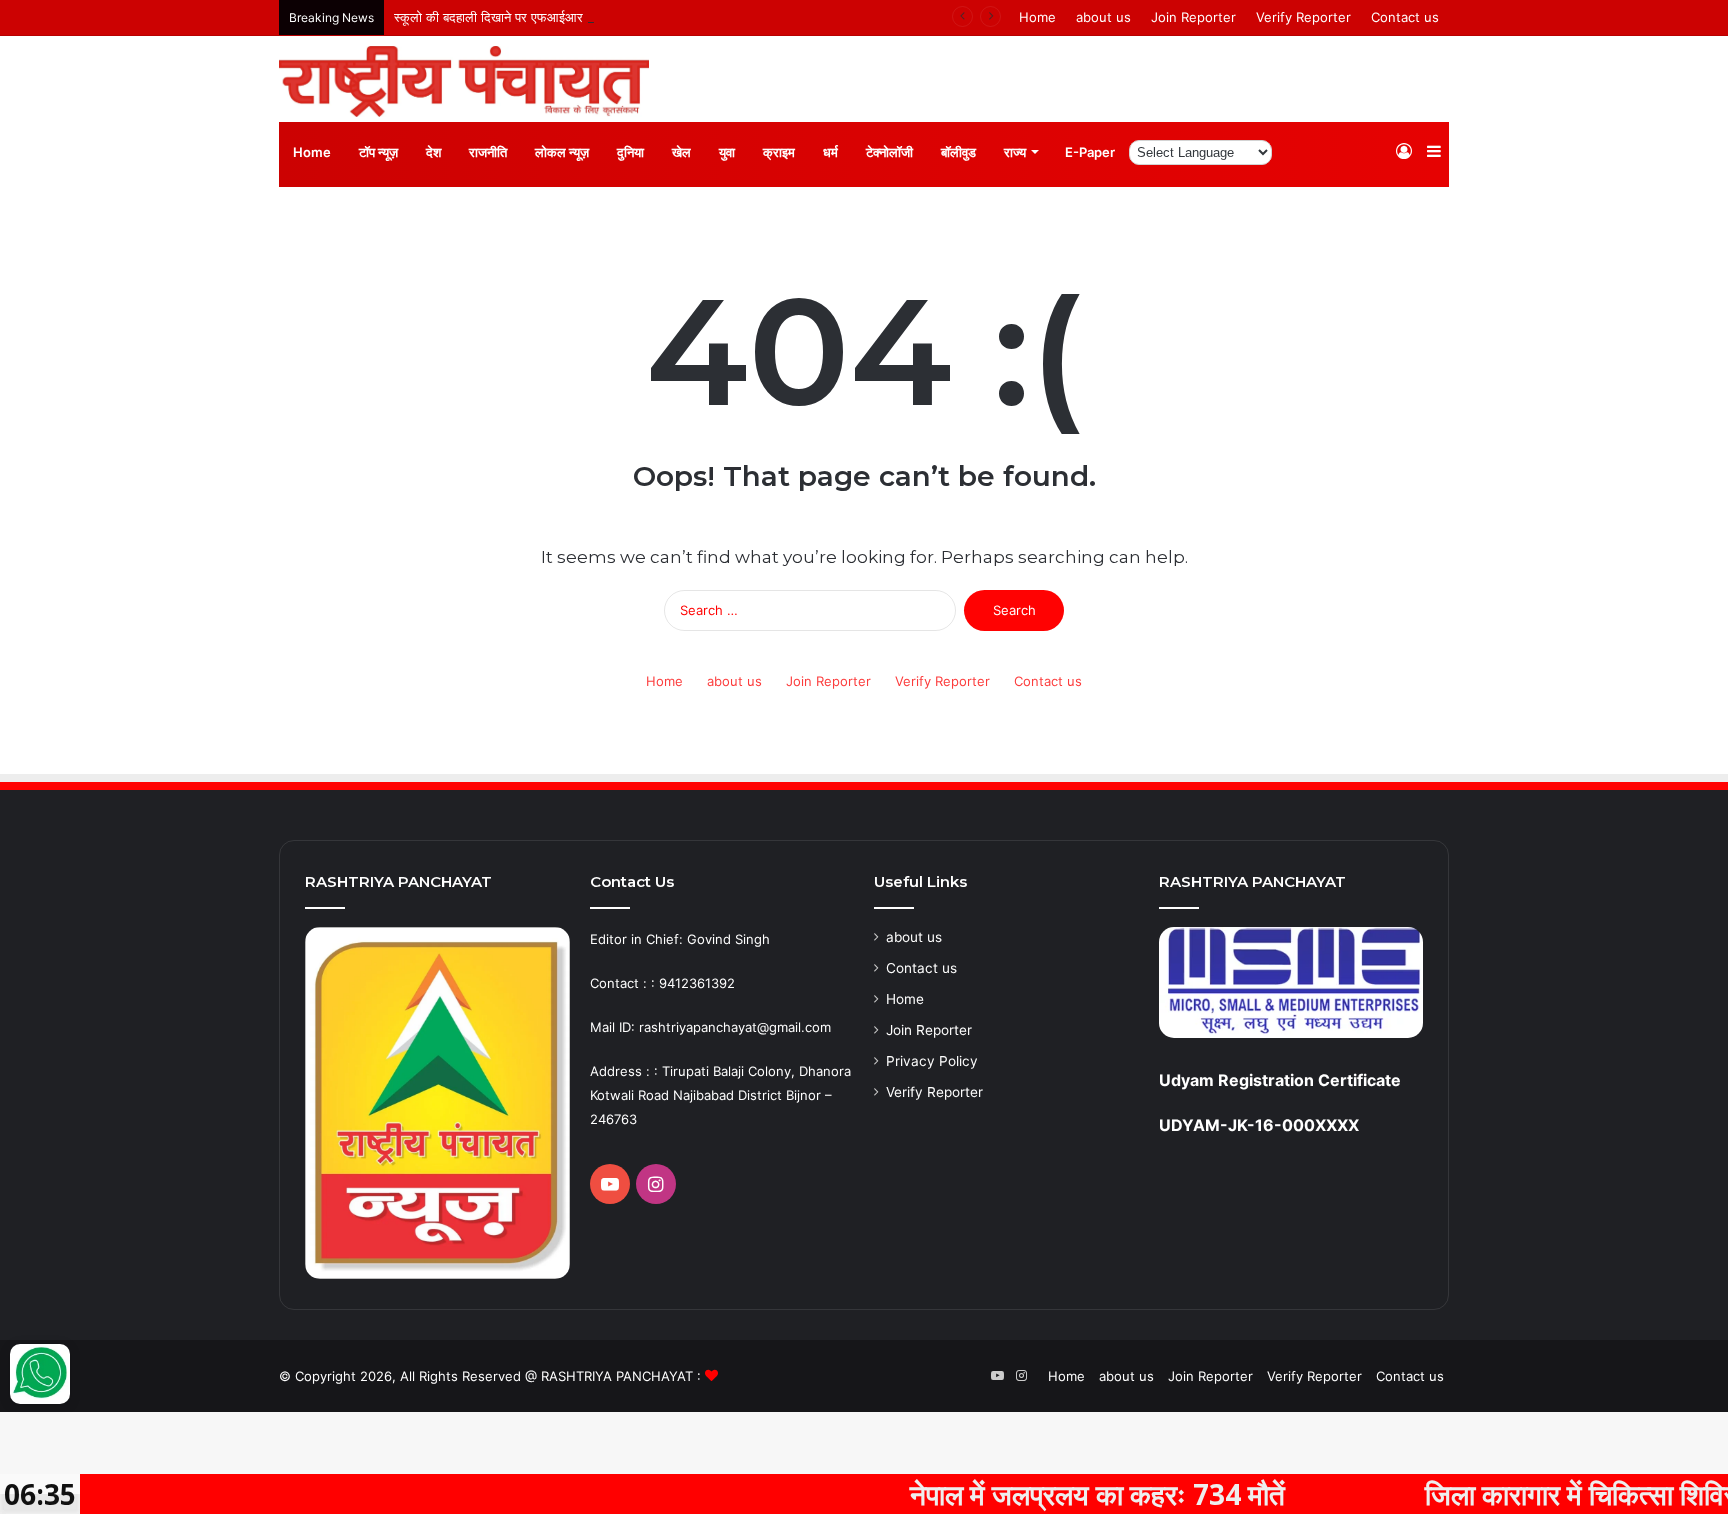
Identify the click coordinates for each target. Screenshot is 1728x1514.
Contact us (1405, 17)
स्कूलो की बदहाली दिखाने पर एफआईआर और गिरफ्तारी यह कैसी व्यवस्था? (566, 17)
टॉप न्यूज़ (378, 152)
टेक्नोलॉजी (889, 152)
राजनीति (488, 152)
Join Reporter (1193, 17)
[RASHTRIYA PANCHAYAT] (464, 81)
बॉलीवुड (958, 152)
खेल (681, 152)
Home (1037, 17)
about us (1103, 17)
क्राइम (779, 152)
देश (433, 152)
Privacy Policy (932, 1061)
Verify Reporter (1303, 17)
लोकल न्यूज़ (562, 152)
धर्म (830, 152)
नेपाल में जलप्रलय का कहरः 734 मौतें (1034, 1494)
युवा (727, 152)
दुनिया (630, 152)
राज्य (1015, 152)
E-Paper (1090, 152)
